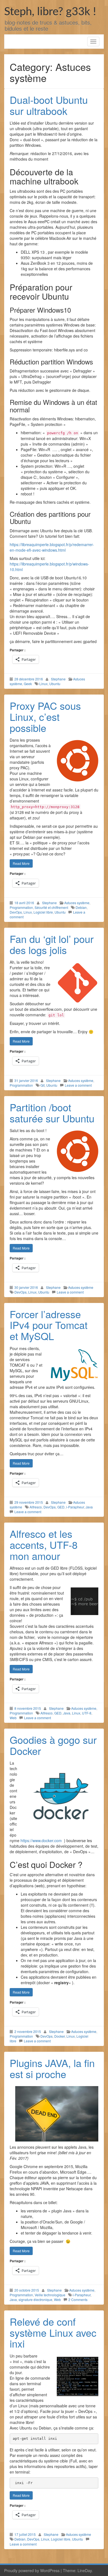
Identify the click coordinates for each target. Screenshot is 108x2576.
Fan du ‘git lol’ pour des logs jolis (52, 944)
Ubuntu (55, 684)
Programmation (21, 907)
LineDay (85, 2570)
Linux (43, 684)
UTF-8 (87, 1713)
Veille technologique (50, 2295)
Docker (60, 2036)
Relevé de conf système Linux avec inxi (53, 2332)
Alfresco (36, 1507)
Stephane (58, 679)
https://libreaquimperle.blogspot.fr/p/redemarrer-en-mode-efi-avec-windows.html (52, 547)
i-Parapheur (75, 1507)
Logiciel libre (43, 912)
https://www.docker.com (41, 1840)
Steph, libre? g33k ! (50, 12)
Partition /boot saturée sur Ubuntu (52, 1113)
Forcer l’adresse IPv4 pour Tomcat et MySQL (49, 1325)
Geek (28, 684)
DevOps (16, 912)
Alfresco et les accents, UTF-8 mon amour (44, 1544)
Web (13, 1718)
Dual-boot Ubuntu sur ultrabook (49, 105)
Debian (81, 907)
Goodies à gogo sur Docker (53, 1745)
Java (89, 1507)
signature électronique (35, 2299)
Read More (21, 863)
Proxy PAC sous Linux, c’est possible (45, 716)
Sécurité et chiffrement (51, 907)
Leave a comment (78, 1085)
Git (43, 1085)
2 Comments (78, 2299)
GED (61, 1507)
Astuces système (77, 903)
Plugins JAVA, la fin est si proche (52, 2068)
